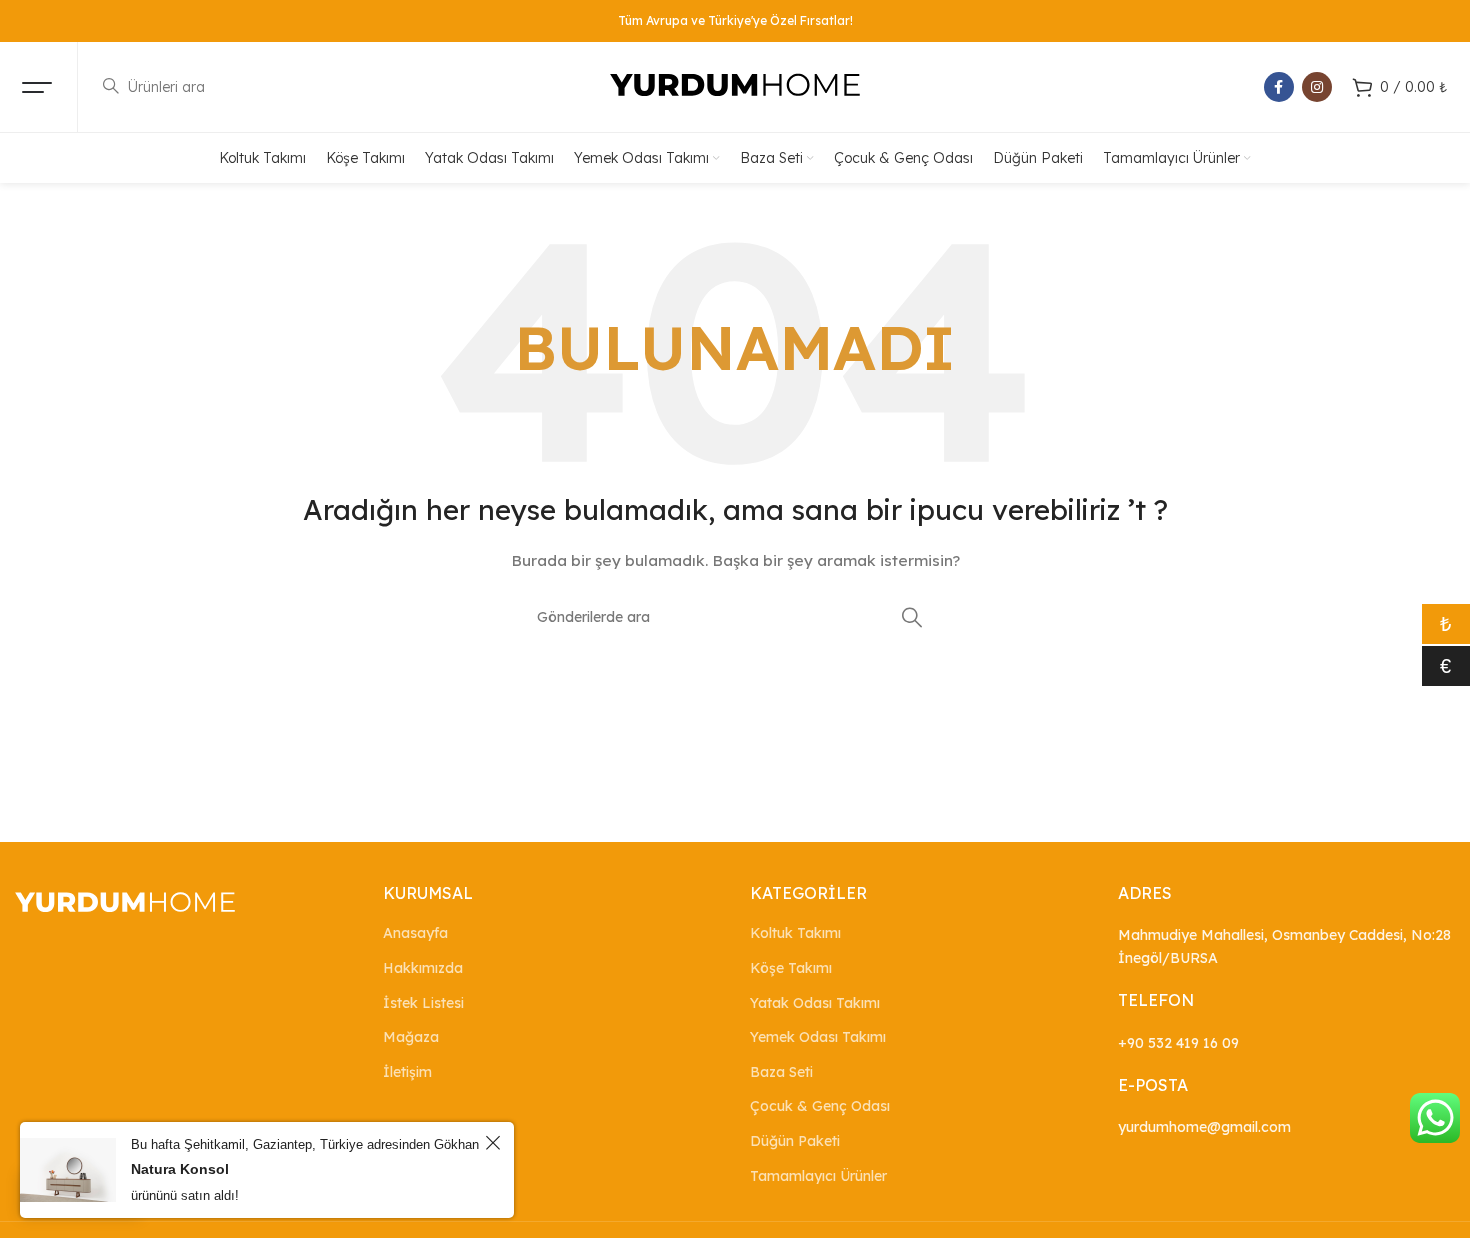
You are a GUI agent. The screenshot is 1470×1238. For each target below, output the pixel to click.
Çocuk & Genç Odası (820, 1106)
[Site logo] (735, 86)
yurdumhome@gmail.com (1204, 1127)
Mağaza (411, 1037)
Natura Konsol (180, 1169)
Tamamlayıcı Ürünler (818, 1176)
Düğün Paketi (795, 1141)
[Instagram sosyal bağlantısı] (1317, 87)
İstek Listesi (423, 1003)
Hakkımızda (423, 968)
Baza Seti (781, 1072)
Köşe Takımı (791, 968)
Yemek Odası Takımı (818, 1037)
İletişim (407, 1072)
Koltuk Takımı (795, 933)
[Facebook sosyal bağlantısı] (1279, 87)
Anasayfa (415, 933)
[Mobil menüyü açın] (37, 87)
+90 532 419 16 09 (1178, 1043)
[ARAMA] (912, 617)
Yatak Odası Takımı (815, 1003)
